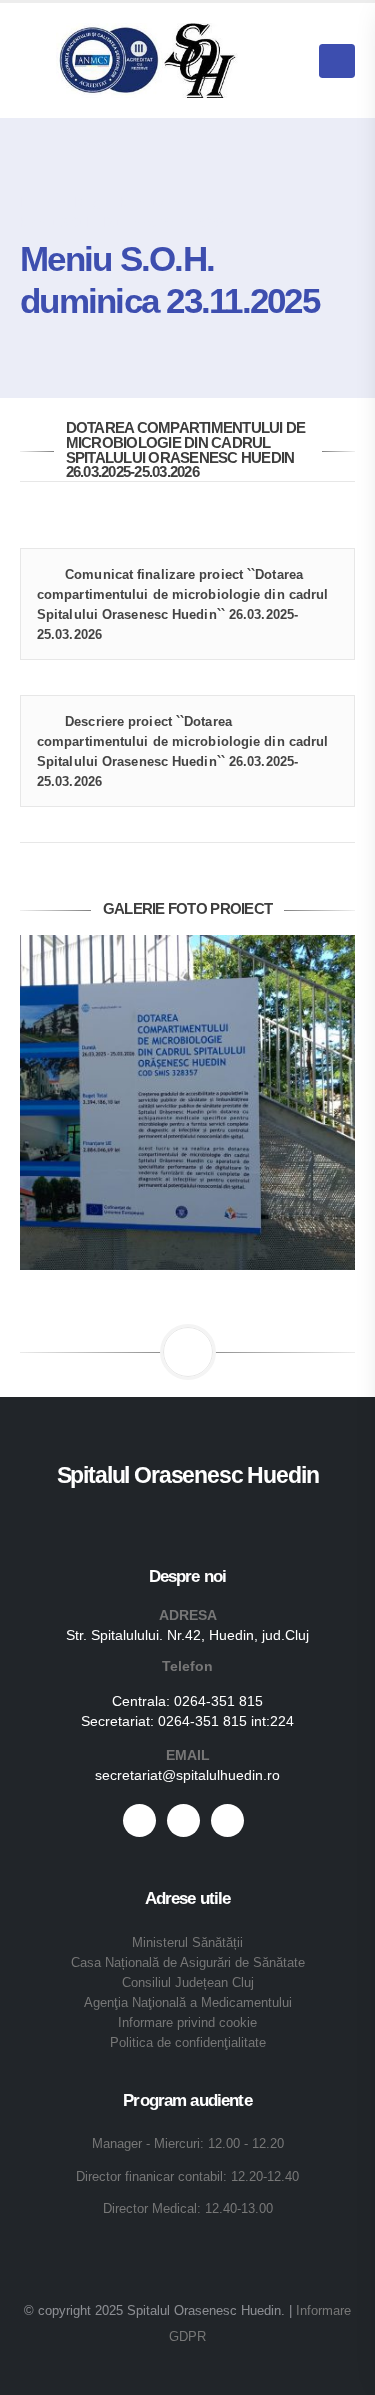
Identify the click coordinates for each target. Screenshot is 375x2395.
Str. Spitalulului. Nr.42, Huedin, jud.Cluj (187, 1635)
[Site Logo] (147, 60)
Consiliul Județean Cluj (188, 1983)
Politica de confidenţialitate (188, 2043)
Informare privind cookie (187, 2023)
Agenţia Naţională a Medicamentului (188, 2003)
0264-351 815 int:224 (226, 1721)
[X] (183, 1820)
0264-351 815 (218, 1701)
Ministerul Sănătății (187, 1943)
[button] (290, 61)
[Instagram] (227, 1820)
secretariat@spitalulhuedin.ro (187, 1775)
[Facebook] (139, 1820)
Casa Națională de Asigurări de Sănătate (188, 1963)
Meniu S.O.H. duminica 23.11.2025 (122, 222)
